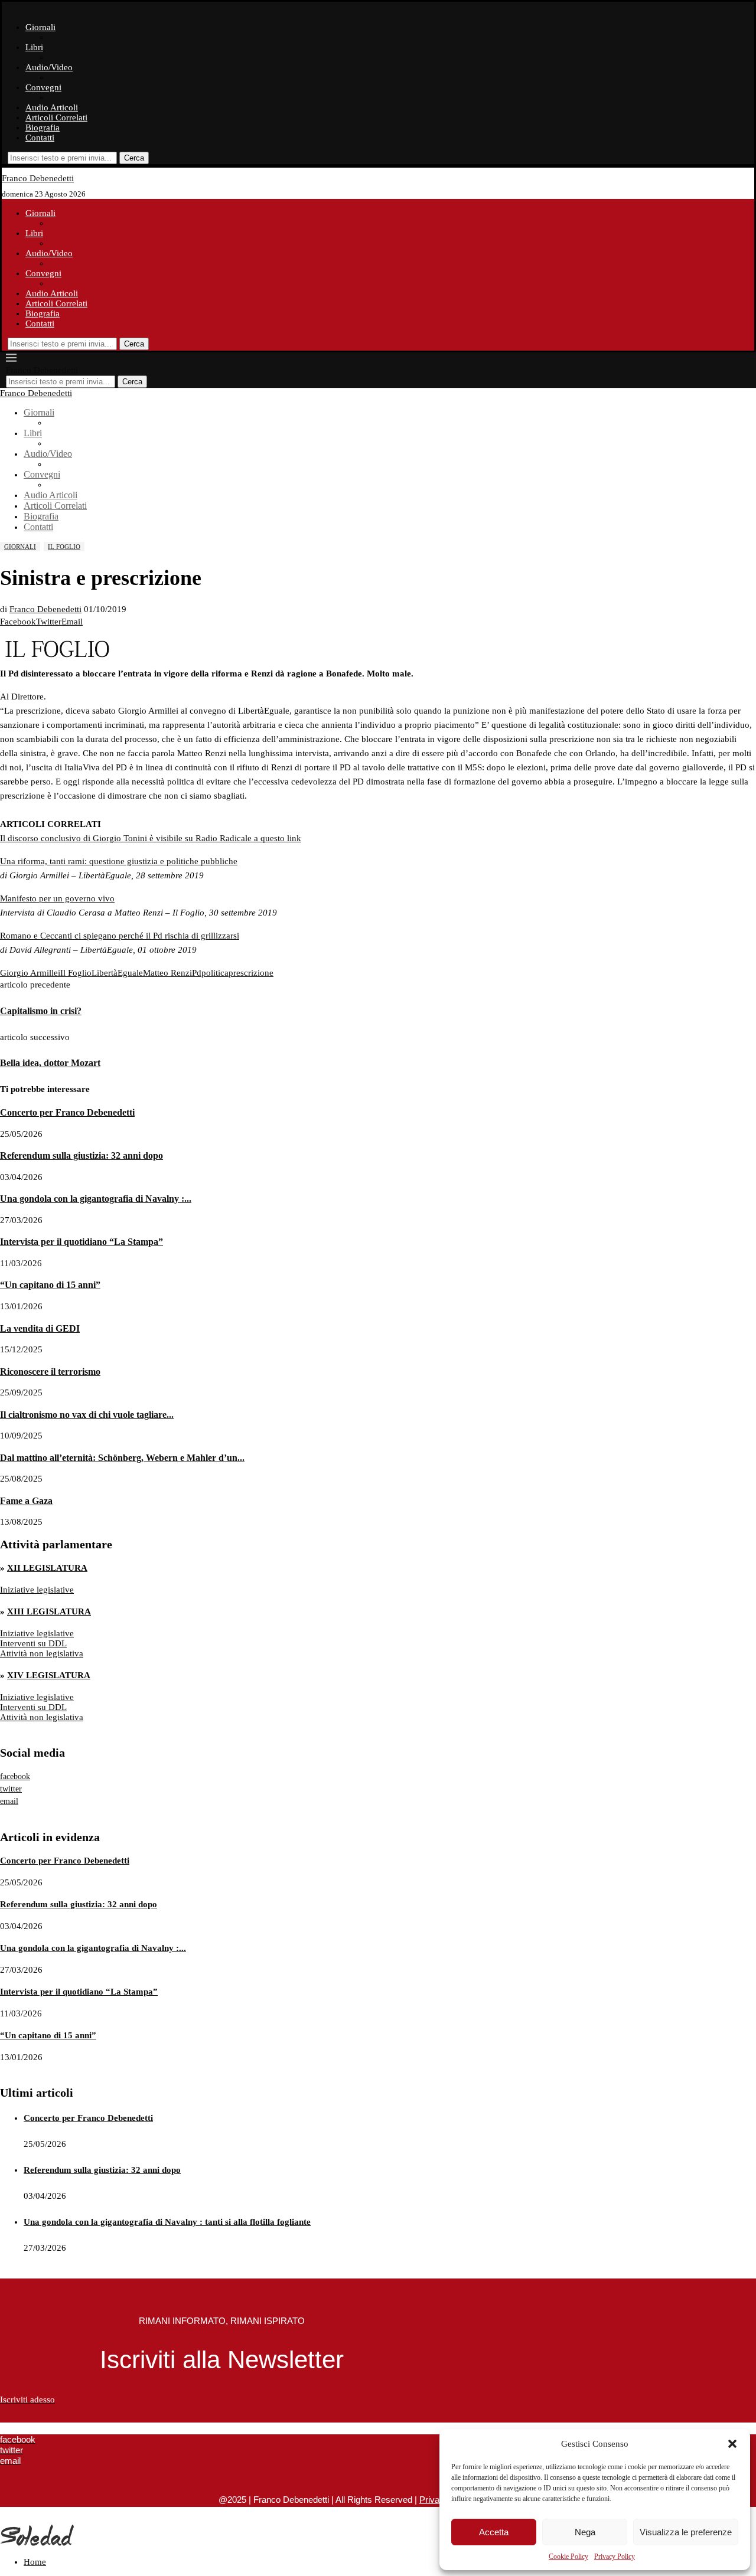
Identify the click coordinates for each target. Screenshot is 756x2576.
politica (215, 973)
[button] (732, 2444)
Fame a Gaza (26, 1501)
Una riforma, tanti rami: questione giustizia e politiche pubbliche (119, 861)
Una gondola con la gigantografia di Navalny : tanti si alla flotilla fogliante (167, 2222)
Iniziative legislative (37, 1590)
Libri (34, 47)
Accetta (494, 2532)
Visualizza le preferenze (686, 2532)
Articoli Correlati (56, 117)
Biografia (43, 128)
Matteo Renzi (167, 973)
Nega (585, 2532)
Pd (197, 973)
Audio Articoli (52, 107)
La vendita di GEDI (40, 1328)
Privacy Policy (615, 2557)
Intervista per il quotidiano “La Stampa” (82, 1242)
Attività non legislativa (42, 1653)
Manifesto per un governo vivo (57, 898)
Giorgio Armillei (30, 973)
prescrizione (251, 973)
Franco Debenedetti (45, 609)
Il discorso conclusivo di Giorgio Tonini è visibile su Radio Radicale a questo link (151, 838)
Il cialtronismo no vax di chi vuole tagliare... (87, 1415)
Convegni (43, 87)
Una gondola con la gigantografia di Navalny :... (96, 1199)
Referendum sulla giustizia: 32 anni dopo (82, 1155)
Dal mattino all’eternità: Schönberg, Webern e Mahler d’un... (122, 1458)
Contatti (40, 138)
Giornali (40, 27)
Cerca (134, 158)
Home (35, 2562)
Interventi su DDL (33, 1643)
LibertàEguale (117, 973)
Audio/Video (49, 67)
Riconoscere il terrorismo (50, 1372)
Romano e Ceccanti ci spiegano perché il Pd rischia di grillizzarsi (120, 936)
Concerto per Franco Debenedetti (67, 1112)
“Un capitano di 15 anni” (50, 1285)
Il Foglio (76, 973)
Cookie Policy (568, 2557)
